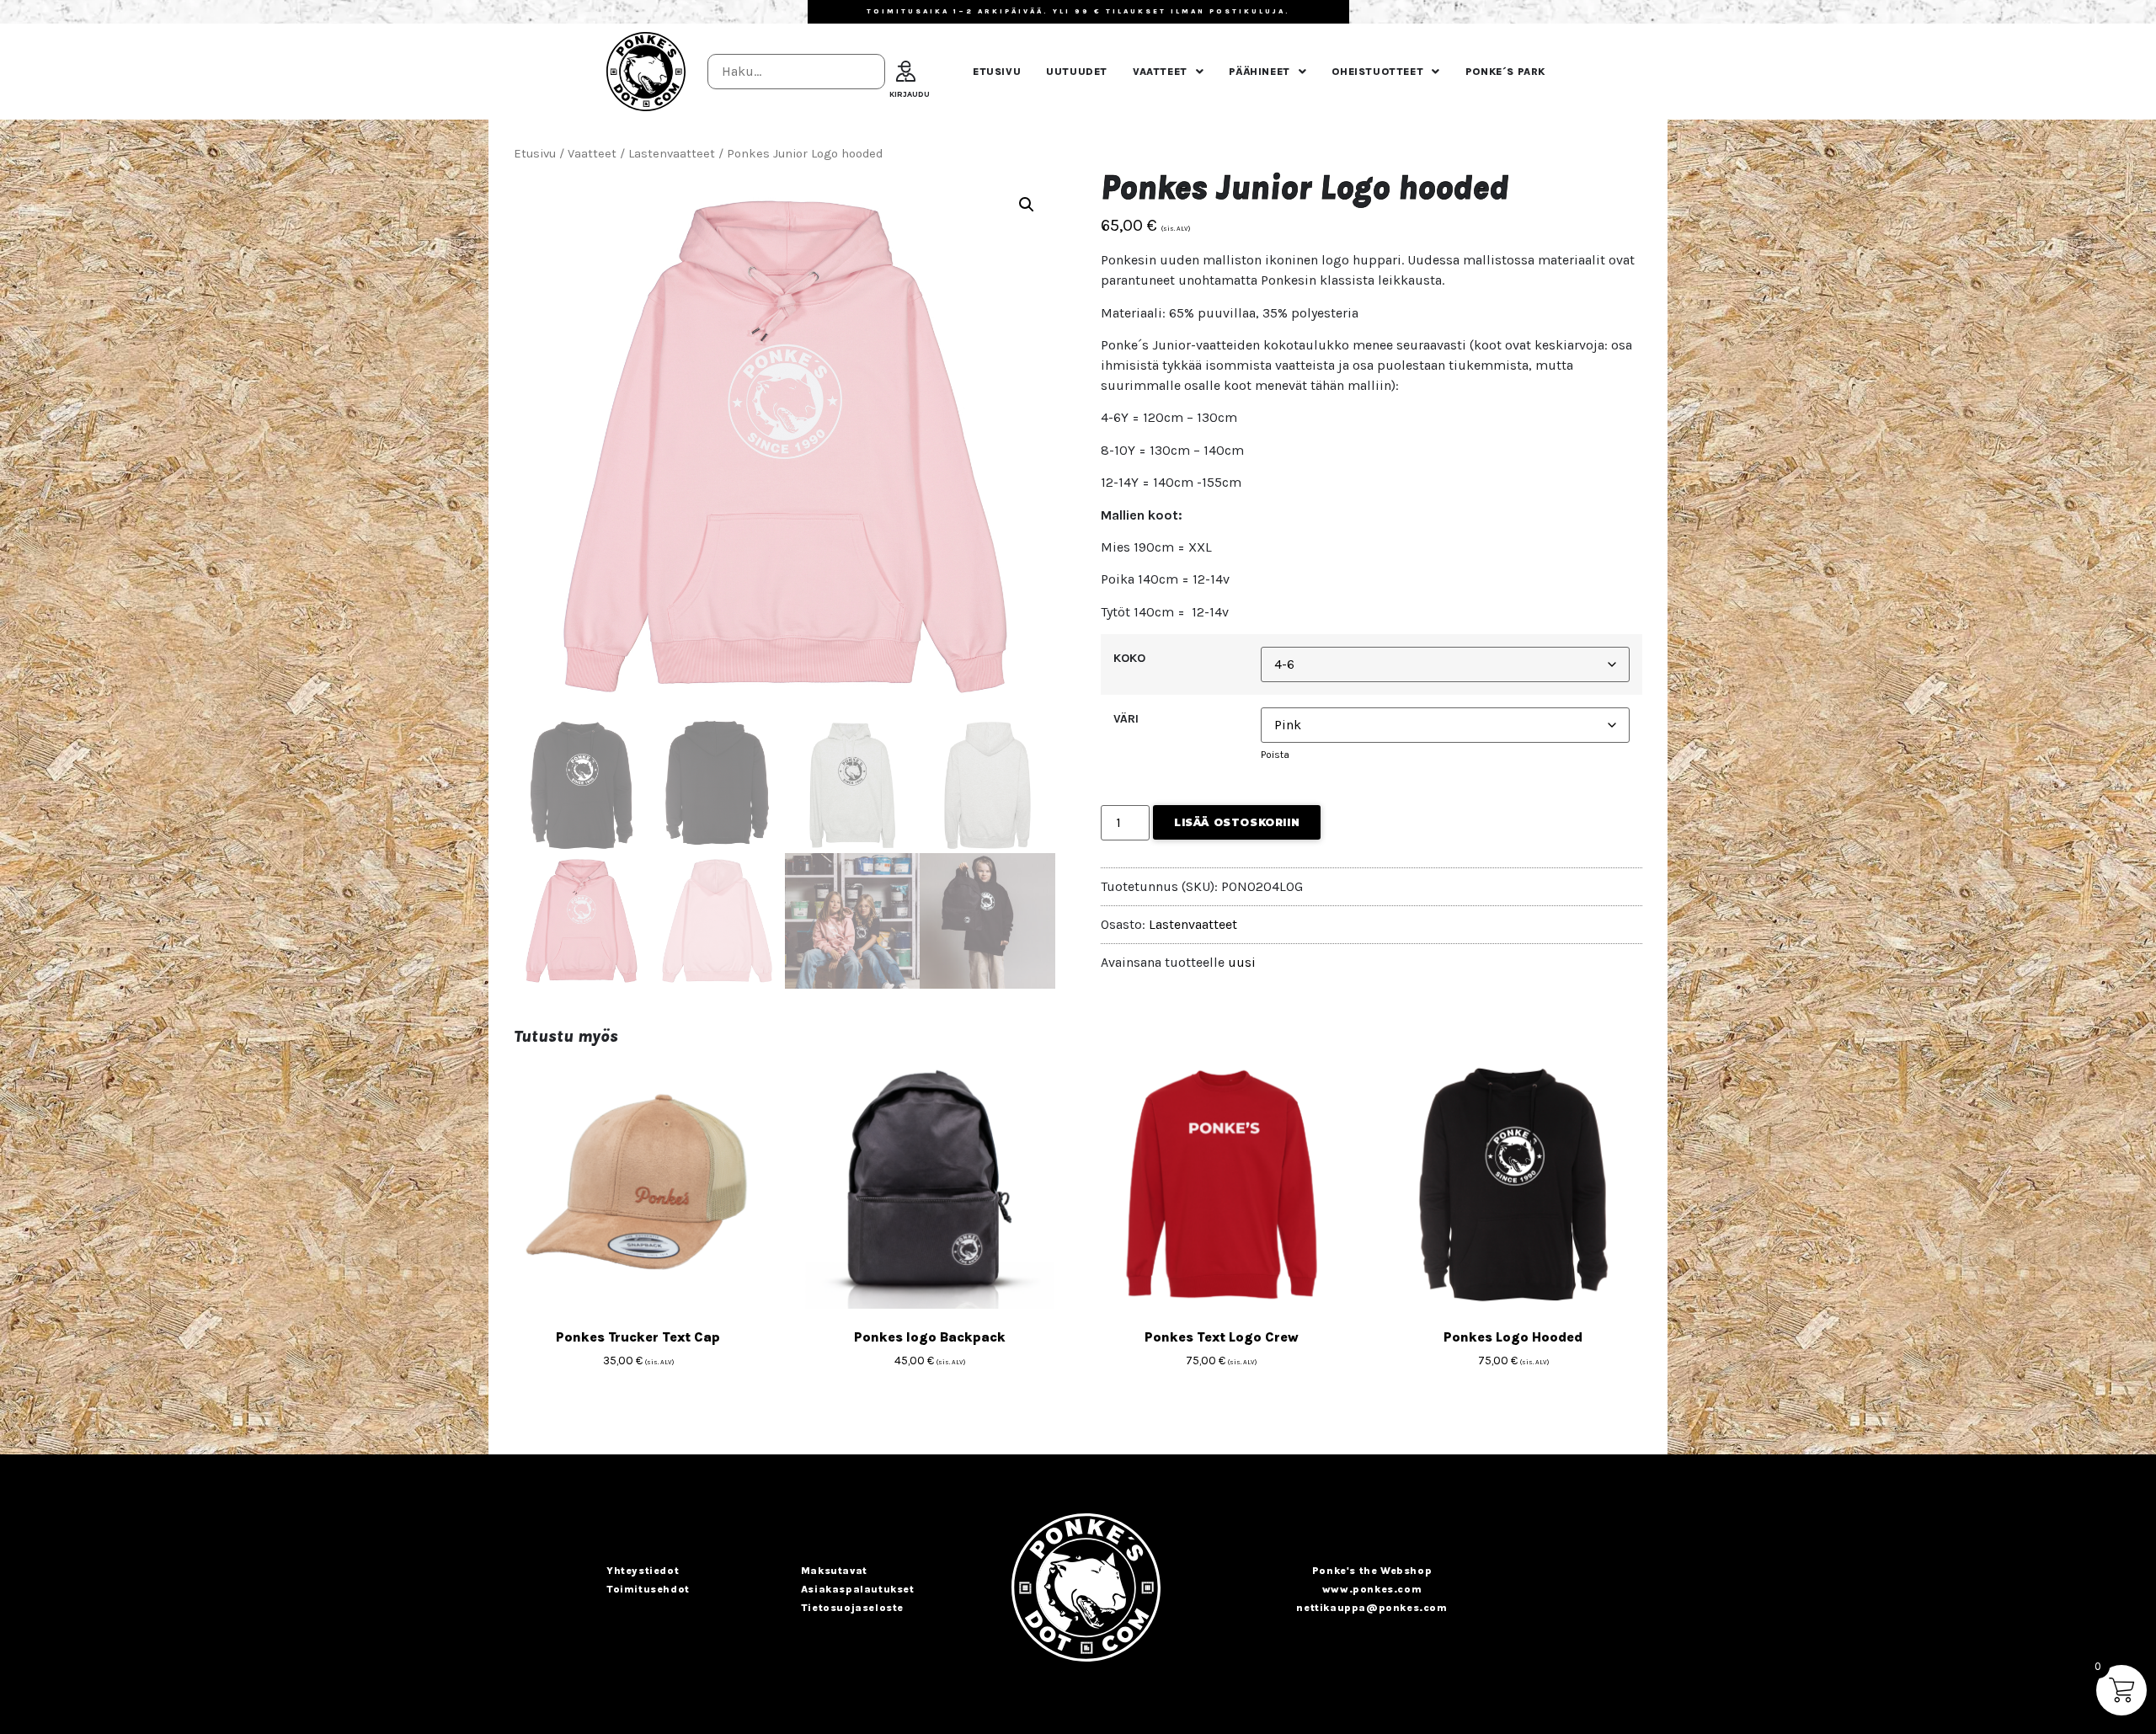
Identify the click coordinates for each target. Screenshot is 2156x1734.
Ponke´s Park (1505, 72)
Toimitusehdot (648, 1589)
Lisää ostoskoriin (1237, 822)
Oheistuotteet (1377, 72)
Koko (1129, 659)
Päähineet (1259, 72)
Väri (1126, 719)
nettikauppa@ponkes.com (1372, 1608)
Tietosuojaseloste (852, 1608)
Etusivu (997, 72)
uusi (1242, 962)
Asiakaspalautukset (858, 1589)
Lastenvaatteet (672, 154)
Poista (1275, 755)
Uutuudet (1077, 72)
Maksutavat (834, 1571)
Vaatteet (1160, 72)
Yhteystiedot (643, 1571)
